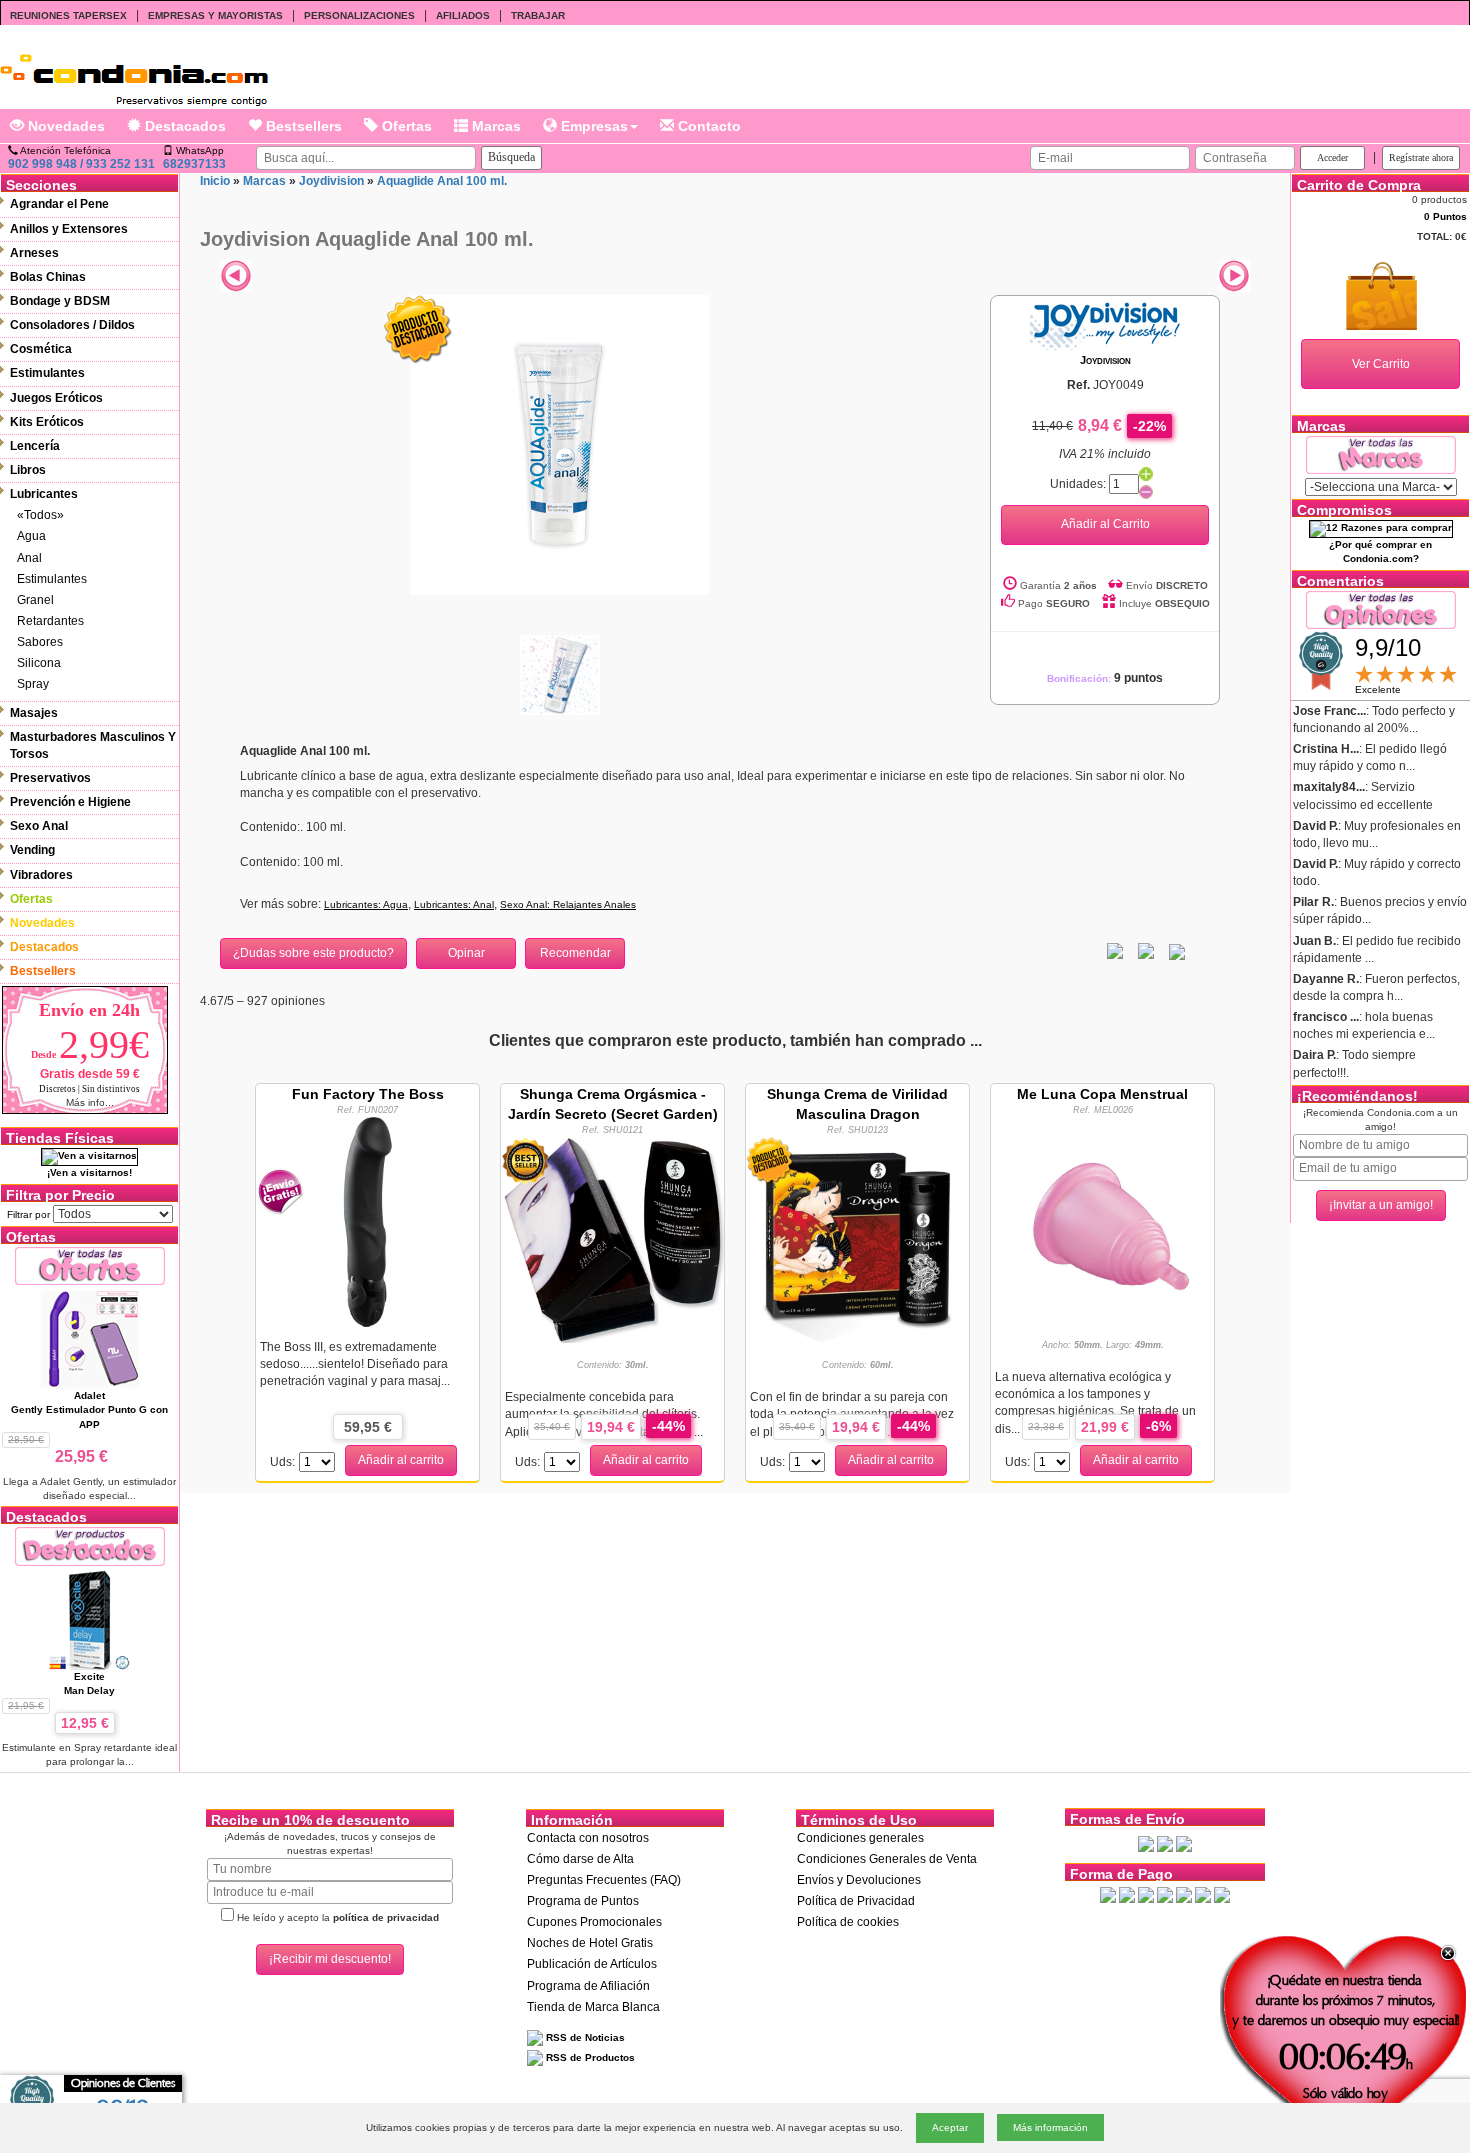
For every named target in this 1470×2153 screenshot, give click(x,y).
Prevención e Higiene (70, 802)
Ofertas (405, 126)
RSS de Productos (589, 2057)
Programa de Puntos (583, 1901)
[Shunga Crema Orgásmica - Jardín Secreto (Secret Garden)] (612, 1238)
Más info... (90, 1102)
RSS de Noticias (584, 2037)
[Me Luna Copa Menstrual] (1103, 1221)
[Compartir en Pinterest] (1177, 951)
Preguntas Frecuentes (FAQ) (604, 1880)
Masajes (34, 713)
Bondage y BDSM (60, 301)
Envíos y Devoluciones (859, 1880)
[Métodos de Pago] (1165, 1894)
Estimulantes (47, 373)
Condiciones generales (860, 1838)
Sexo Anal (39, 826)
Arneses (34, 253)
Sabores (40, 642)
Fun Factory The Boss (368, 1094)
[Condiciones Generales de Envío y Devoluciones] (1146, 1844)
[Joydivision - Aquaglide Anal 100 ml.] (560, 444)
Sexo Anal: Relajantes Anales (568, 904)
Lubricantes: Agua (366, 904)
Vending (32, 850)
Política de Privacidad (856, 1901)
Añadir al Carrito (1105, 524)
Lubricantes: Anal (454, 904)
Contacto (707, 126)
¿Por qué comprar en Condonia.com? (1380, 551)
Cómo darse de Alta (580, 1859)
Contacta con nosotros (588, 1838)
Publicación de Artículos (592, 1964)
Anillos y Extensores (69, 229)
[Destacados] (90, 1545)
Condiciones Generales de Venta (887, 1859)
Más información (1050, 2127)
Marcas (494, 126)
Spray (33, 684)
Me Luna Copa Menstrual (1102, 1094)
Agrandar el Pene (59, 204)
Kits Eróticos (47, 422)
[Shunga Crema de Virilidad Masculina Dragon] (858, 1241)
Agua (31, 536)
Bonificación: (1105, 678)
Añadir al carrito (401, 1460)
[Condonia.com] (134, 72)
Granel (35, 600)
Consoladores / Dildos (72, 325)
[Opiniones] (1381, 608)
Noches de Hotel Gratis (590, 1943)
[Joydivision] (1105, 323)
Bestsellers (302, 126)
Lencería (35, 446)
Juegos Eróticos (56, 398)
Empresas (592, 126)
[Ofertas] (90, 1265)
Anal (29, 558)
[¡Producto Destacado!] (418, 329)
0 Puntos (1445, 216)
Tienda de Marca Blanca (593, 2007)
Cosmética (41, 349)
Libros (28, 470)
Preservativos (50, 778)
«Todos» (40, 515)
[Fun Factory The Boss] (368, 1221)
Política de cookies (848, 1922)
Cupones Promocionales (594, 1922)
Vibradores (41, 875)
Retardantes (50, 621)
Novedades (64, 126)
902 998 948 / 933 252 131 (81, 164)
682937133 (194, 164)
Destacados (183, 126)
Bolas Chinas (48, 277)
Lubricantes (44, 494)
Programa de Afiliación (588, 1986)
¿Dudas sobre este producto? (313, 953)
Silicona (39, 663)
